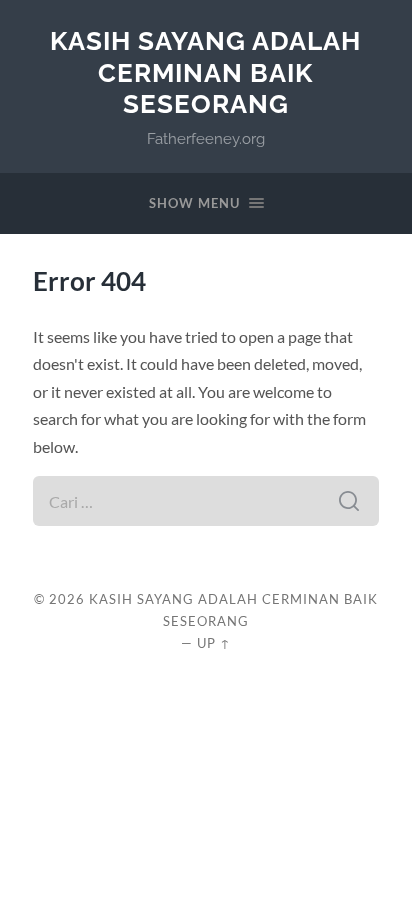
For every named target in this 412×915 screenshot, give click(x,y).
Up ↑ (214, 643)
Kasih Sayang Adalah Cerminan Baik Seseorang (205, 72)
